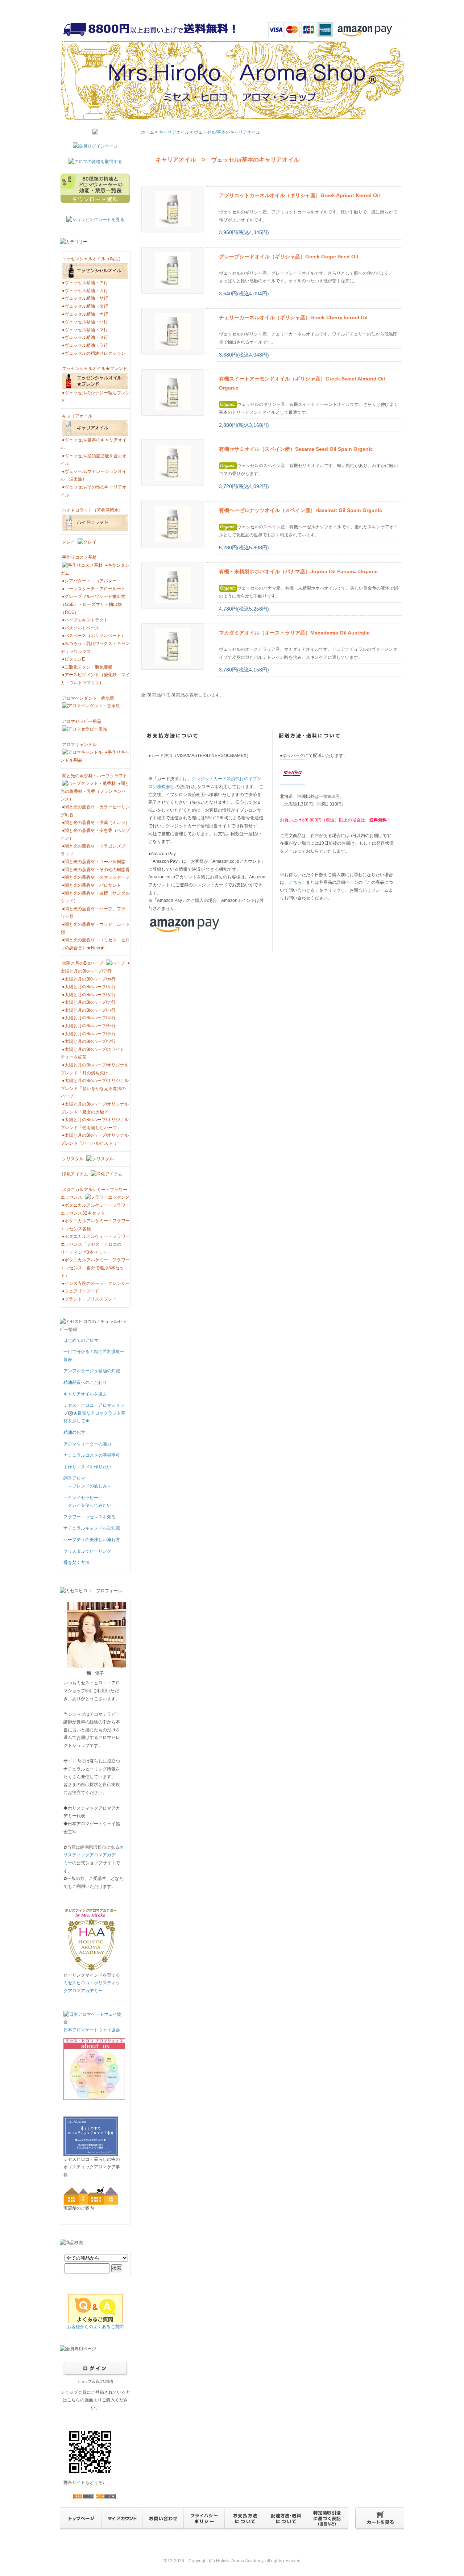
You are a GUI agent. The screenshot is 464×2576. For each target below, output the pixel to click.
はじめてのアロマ (81, 1340)
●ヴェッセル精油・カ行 (85, 291)
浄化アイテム (76, 1174)
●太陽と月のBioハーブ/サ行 (89, 987)
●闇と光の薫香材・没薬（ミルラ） (96, 823)
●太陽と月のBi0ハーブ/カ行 (89, 979)
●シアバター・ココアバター (89, 581)
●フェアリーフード (81, 1291)
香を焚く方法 (76, 1562)
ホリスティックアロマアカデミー (94, 1855)
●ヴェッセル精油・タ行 (85, 306)
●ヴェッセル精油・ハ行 (85, 322)
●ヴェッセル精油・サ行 (85, 298)
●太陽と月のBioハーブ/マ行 (89, 1018)
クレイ (69, 542)
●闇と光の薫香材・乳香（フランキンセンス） (95, 791)
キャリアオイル (77, 416)
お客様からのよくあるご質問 (95, 2327)
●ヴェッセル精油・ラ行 (85, 345)
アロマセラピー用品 (82, 721)
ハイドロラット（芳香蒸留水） (92, 510)
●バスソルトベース (81, 628)
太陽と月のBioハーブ (83, 963)
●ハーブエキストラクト (85, 620)
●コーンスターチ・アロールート (94, 589)
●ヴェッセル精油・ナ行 (85, 314)
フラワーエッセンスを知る (90, 1517)
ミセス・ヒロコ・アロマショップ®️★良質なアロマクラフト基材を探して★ (94, 1413)
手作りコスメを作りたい (87, 1467)
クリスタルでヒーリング (87, 1551)
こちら (295, 882)
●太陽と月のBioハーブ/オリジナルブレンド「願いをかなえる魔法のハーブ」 (95, 1088)
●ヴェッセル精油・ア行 (85, 283)
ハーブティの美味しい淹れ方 (92, 1540)
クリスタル (73, 1159)
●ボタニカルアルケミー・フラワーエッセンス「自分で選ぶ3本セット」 (95, 1268)
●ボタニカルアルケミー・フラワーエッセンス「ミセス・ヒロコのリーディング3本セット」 (95, 1244)
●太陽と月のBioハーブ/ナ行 (89, 1002)
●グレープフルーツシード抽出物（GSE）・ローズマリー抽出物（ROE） (93, 604)
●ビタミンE (73, 659)
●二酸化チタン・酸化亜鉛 (87, 667)
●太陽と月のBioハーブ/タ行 (89, 995)
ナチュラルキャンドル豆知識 (92, 1528)
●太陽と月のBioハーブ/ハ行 (89, 1010)
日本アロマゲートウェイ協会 (92, 2030)
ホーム (148, 132)
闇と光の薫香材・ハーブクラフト (95, 776)
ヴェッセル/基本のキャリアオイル (227, 132)
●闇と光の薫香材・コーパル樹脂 (94, 862)
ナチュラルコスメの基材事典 (92, 1455)
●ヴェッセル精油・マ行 (85, 330)
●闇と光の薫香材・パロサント (92, 885)
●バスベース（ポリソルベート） (94, 636)
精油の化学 (74, 1432)
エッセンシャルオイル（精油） (92, 259)
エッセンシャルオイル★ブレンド (95, 369)
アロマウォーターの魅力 (87, 1444)
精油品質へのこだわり (85, 1382)
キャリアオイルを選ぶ (85, 1394)
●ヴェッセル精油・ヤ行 (85, 337)
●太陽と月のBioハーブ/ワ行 (89, 1041)
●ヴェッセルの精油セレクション (94, 353)
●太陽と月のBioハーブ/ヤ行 (89, 1026)
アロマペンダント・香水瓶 (88, 698)
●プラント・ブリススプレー (89, 1299)
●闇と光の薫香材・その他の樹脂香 (96, 870)
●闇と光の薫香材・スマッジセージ (96, 877)
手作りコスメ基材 (79, 557)
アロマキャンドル (79, 745)
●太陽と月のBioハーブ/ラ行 (89, 1034)
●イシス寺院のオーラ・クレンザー (96, 1283)
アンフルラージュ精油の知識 (92, 1371)
